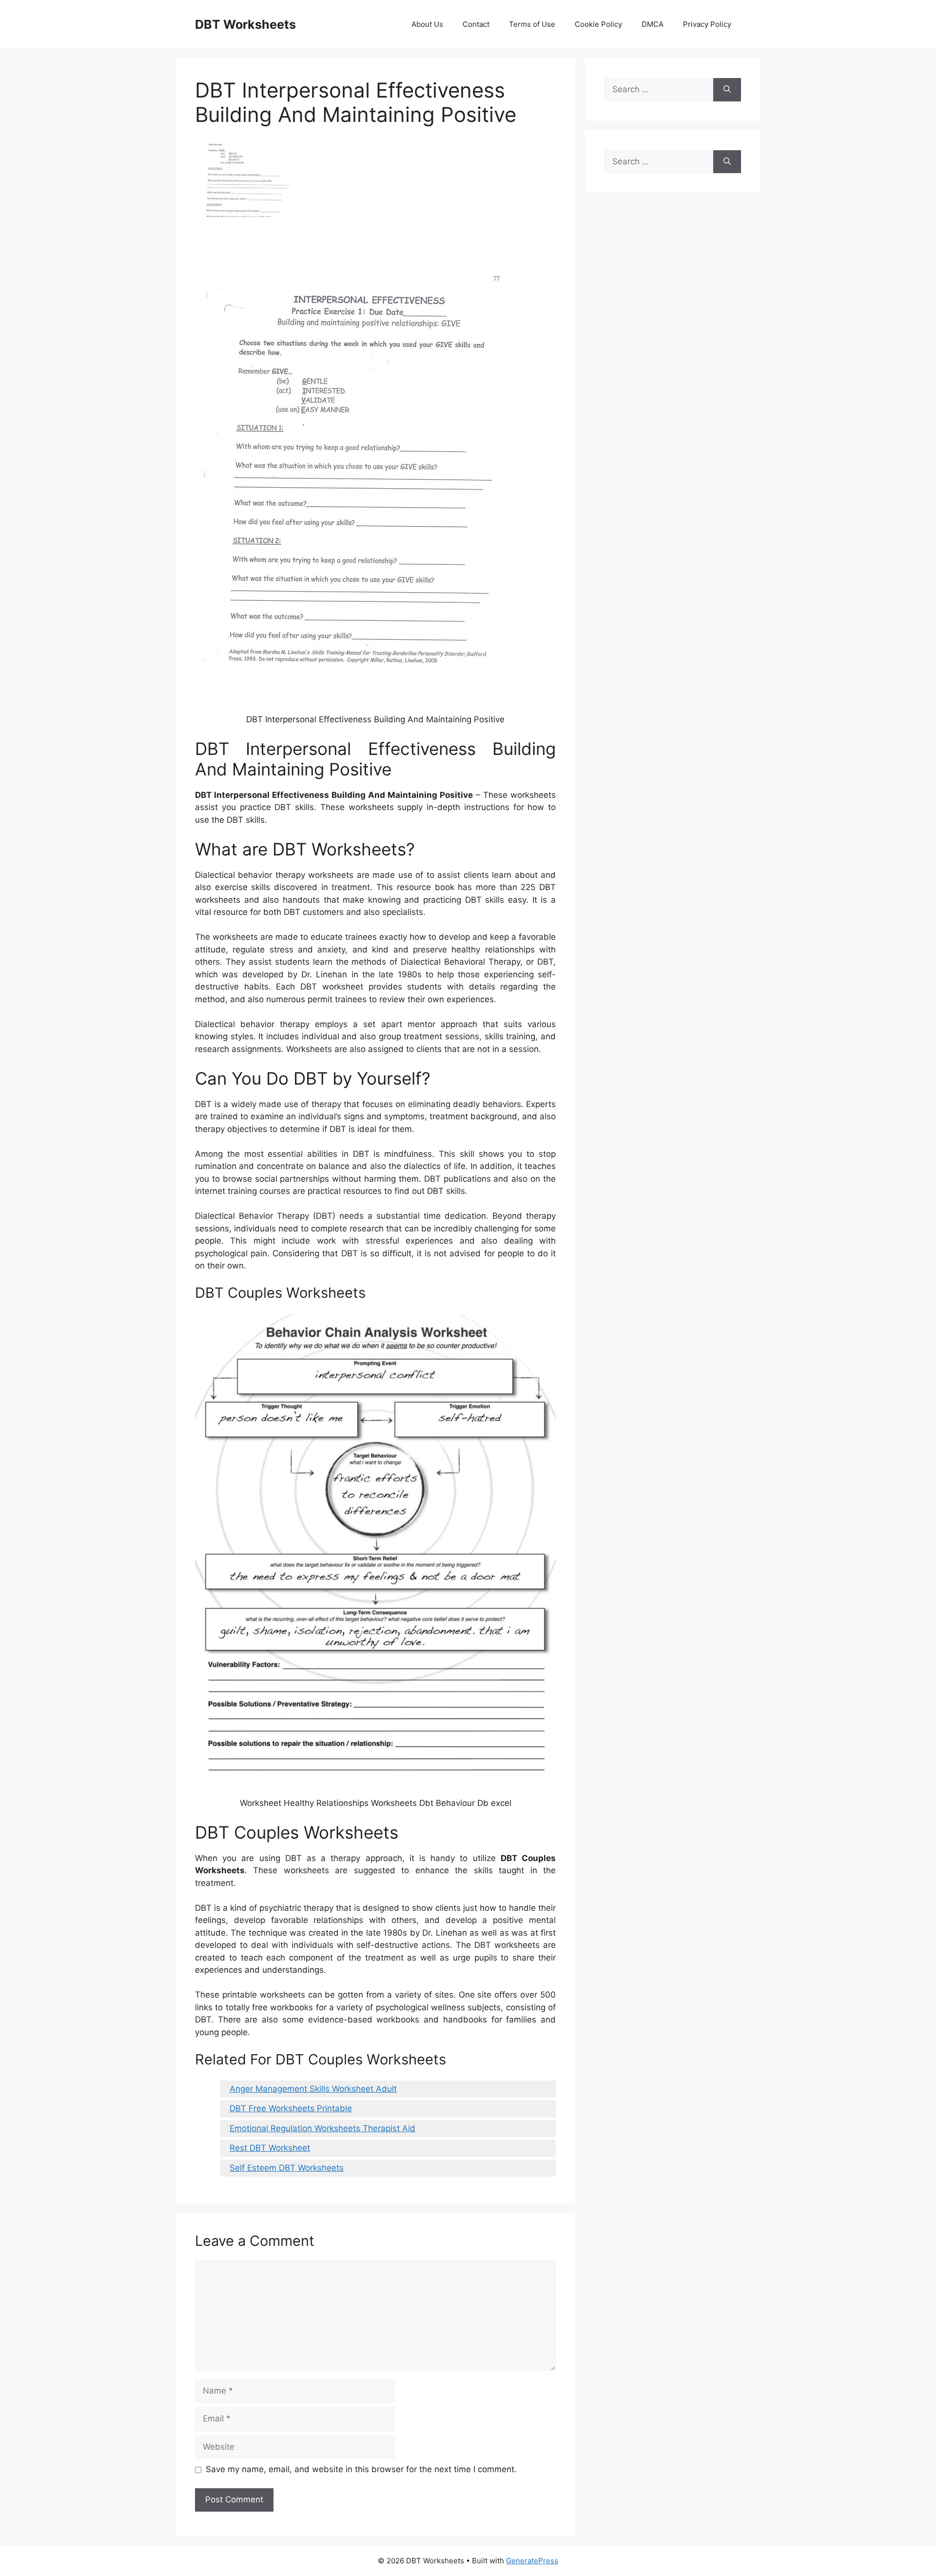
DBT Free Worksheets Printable (291, 2108)
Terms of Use (532, 24)
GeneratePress (532, 2561)
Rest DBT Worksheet (270, 2148)
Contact (476, 24)
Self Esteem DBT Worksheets (287, 2168)
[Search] (727, 90)
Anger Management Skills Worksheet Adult (313, 2089)
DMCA (653, 24)
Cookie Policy (598, 24)
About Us (427, 24)
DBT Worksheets (245, 24)
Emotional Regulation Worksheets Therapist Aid (322, 2128)
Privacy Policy (707, 24)
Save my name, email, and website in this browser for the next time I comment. (361, 2469)
